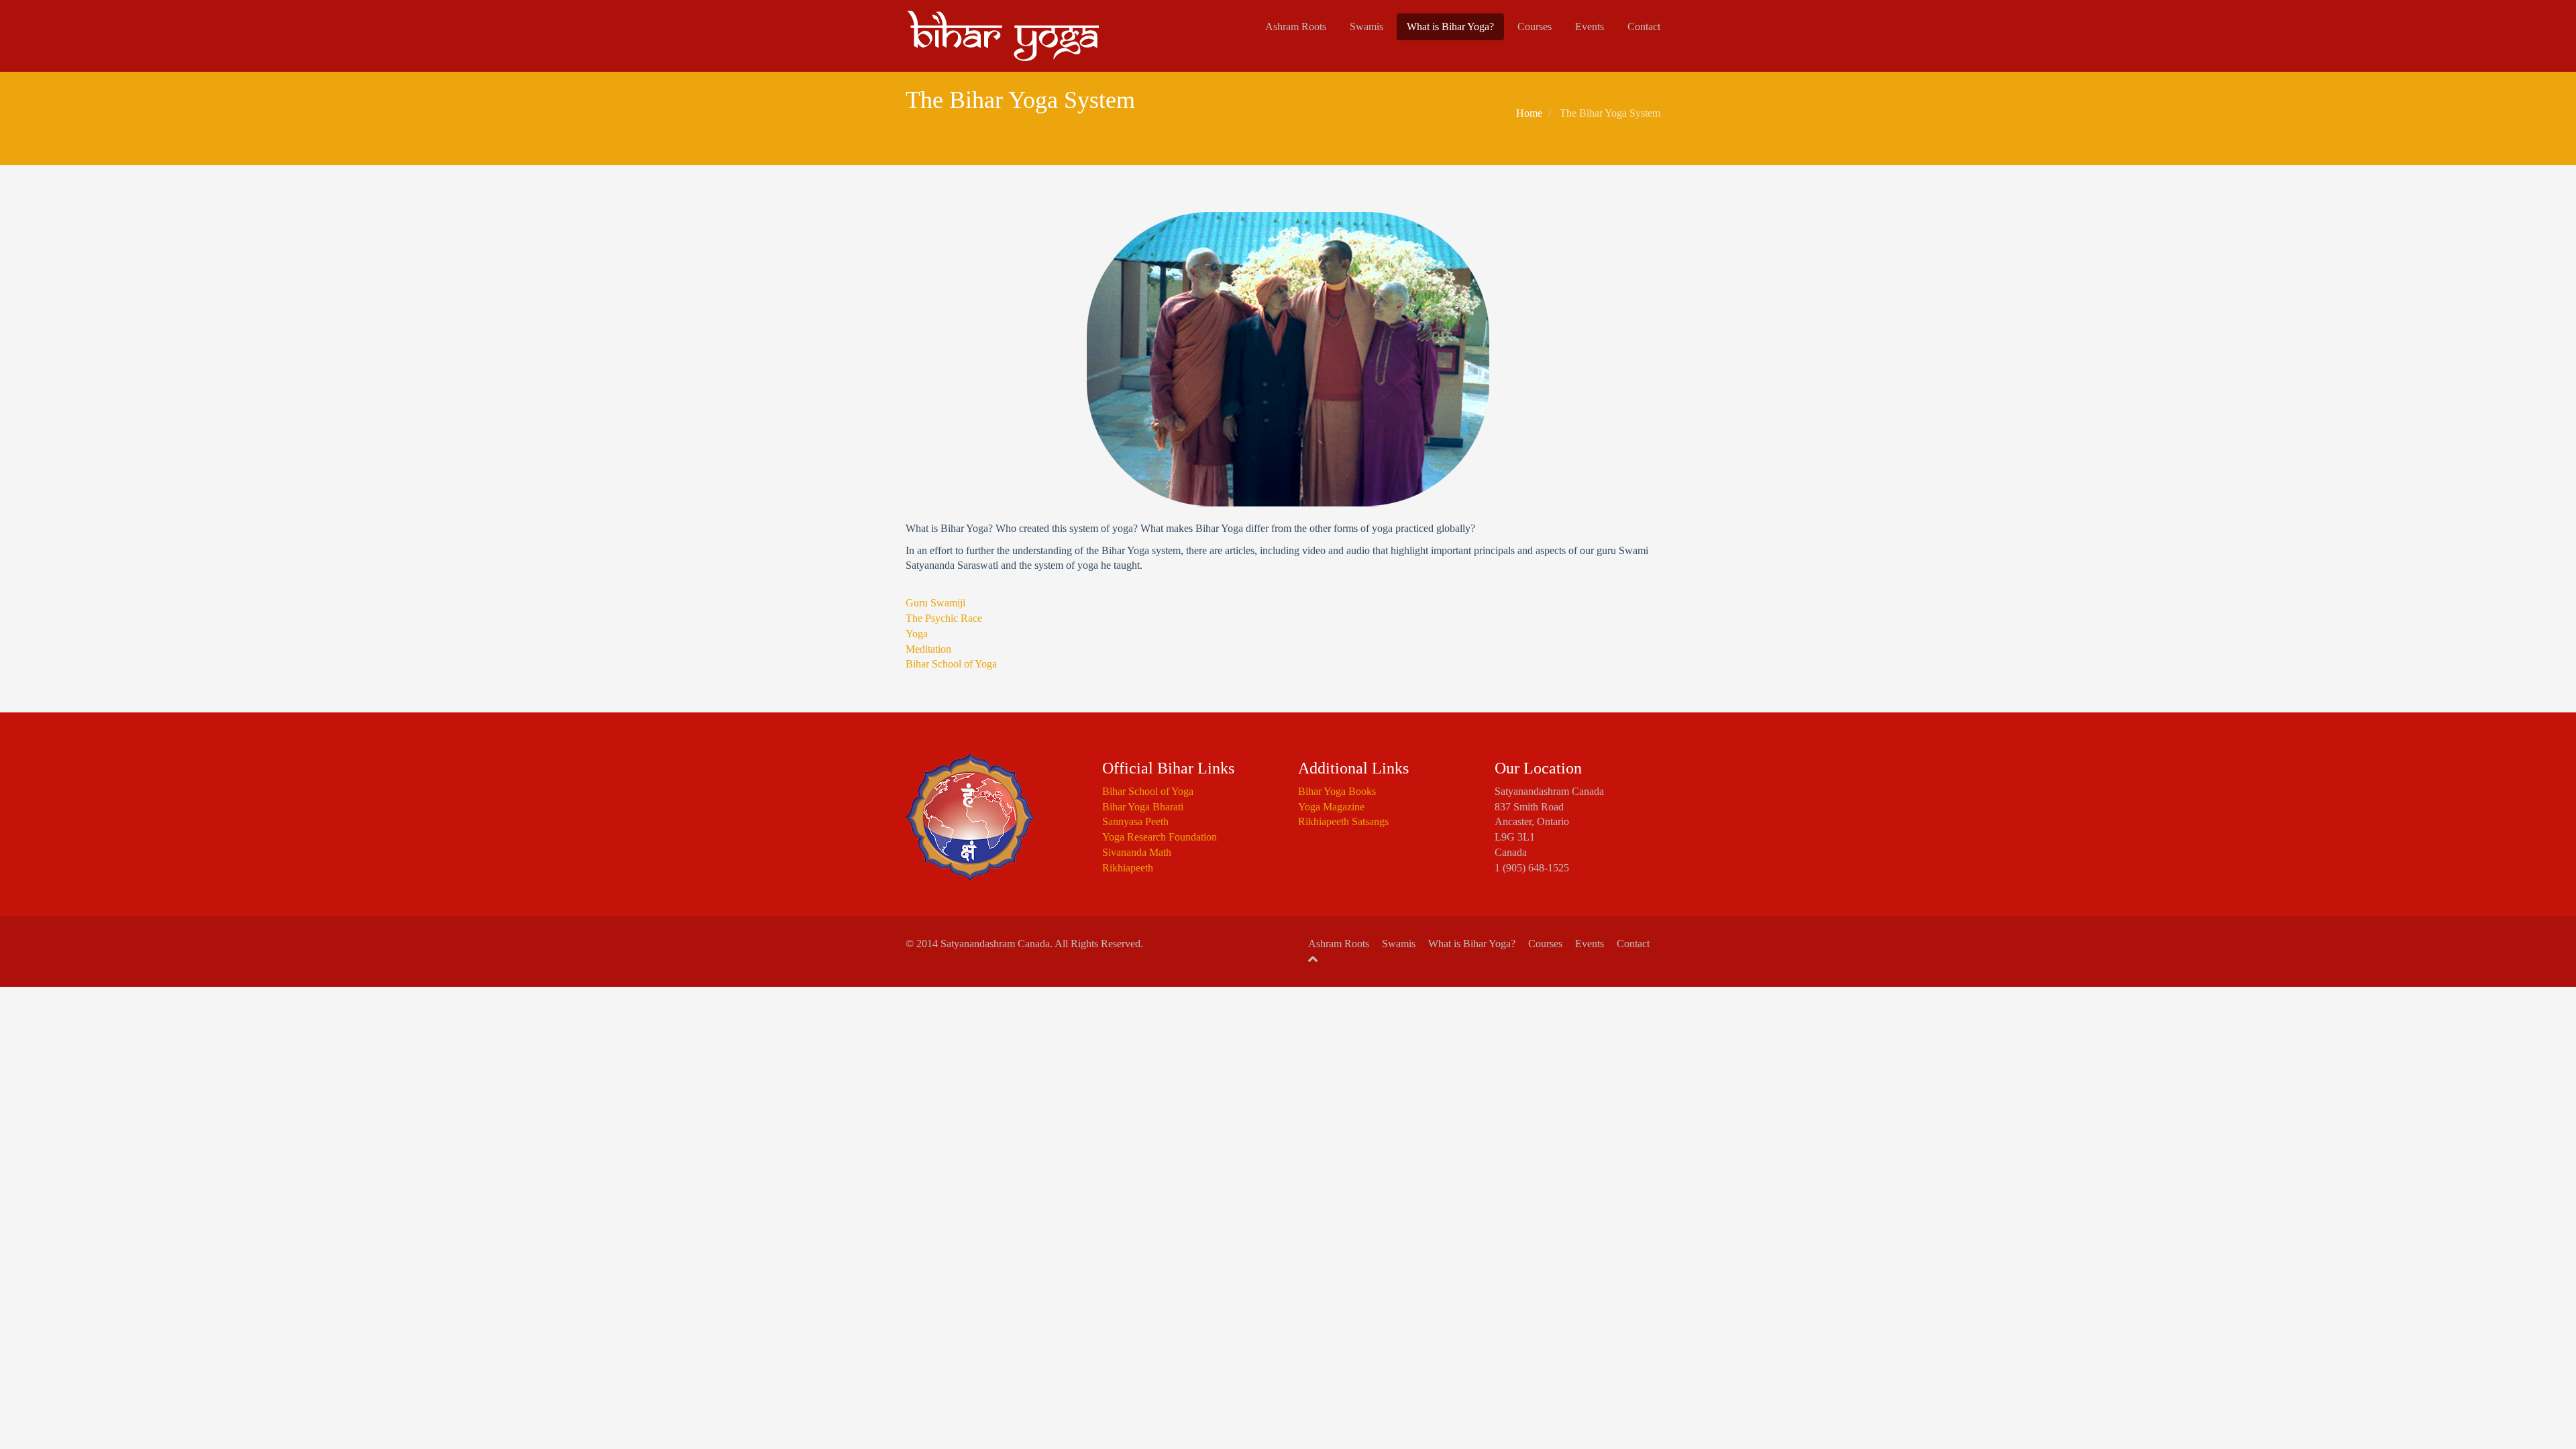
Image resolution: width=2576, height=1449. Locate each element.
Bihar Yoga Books (1337, 791)
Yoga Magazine (1331, 807)
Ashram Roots (1296, 26)
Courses (1535, 26)
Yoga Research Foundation (1160, 837)
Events (1590, 26)
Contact (1644, 26)
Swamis (1366, 26)
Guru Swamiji (935, 603)
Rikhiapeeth (1128, 868)
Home (1529, 113)
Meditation (928, 649)
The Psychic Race (944, 618)
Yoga (917, 634)
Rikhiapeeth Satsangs (1343, 821)
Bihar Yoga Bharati (1143, 807)
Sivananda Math (1137, 852)
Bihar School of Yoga (951, 664)
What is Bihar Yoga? (1450, 26)
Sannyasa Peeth (1135, 821)
